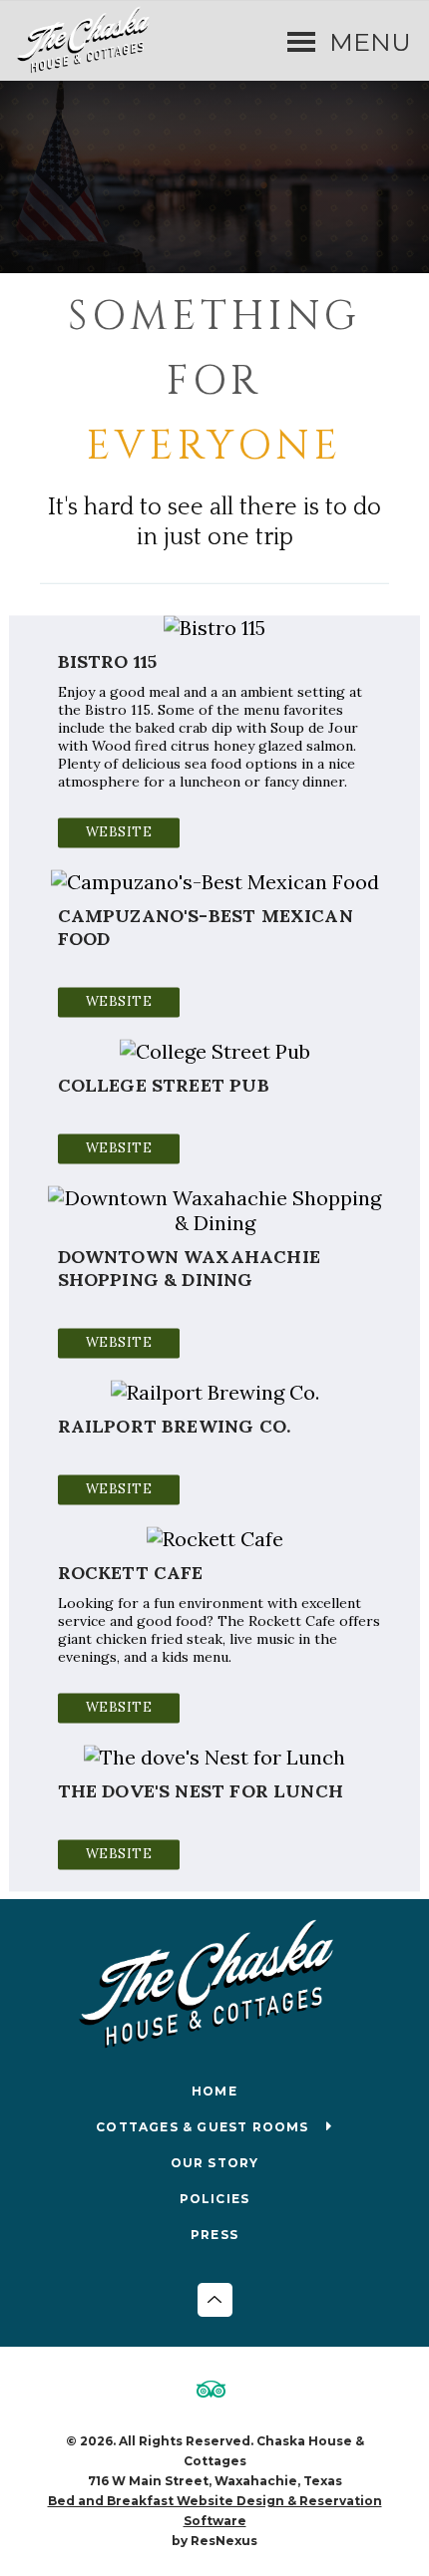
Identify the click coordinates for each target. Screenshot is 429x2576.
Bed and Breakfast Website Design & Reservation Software (215, 2511)
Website (119, 832)
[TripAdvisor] (214, 2392)
